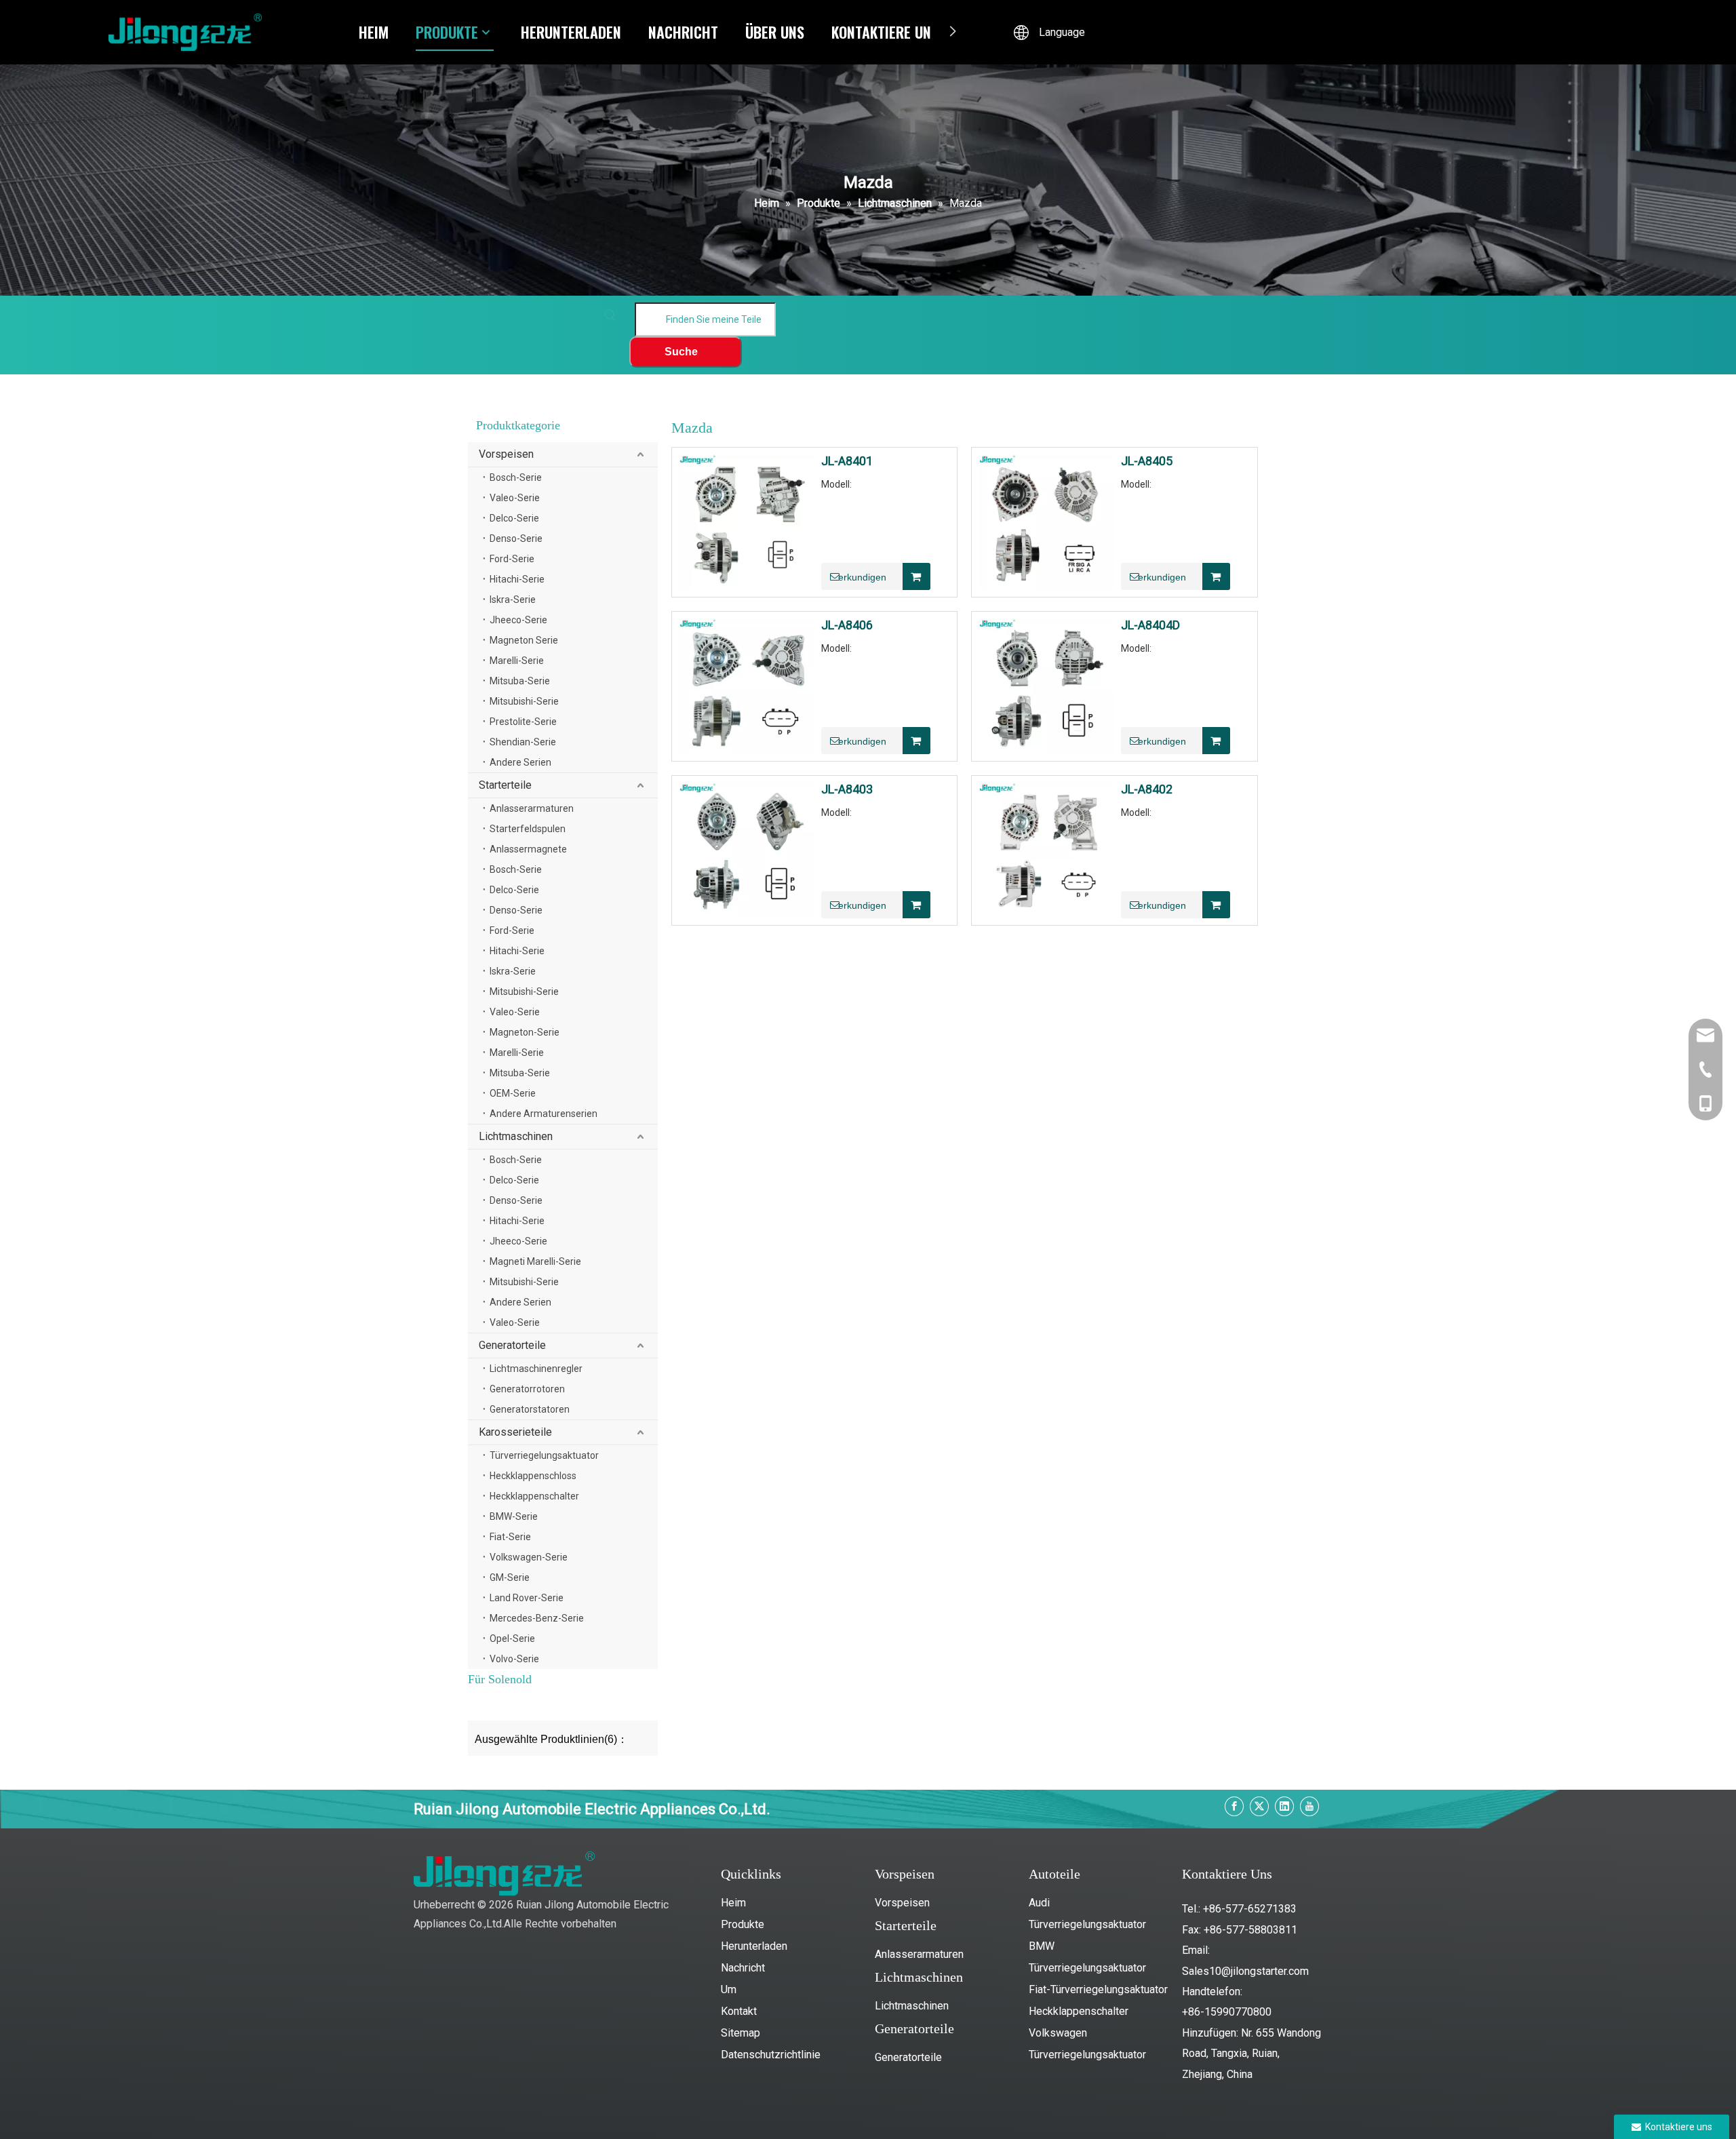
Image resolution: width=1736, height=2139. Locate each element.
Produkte (743, 1924)
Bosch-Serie (516, 477)
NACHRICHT (683, 32)
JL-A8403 (847, 789)
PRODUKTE (447, 32)
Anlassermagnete (528, 849)
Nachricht (743, 1968)
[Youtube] (1309, 1806)
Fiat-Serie (510, 1537)
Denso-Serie (516, 538)
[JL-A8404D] (1046, 685)
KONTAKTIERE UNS (885, 32)
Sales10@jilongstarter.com (1245, 1971)
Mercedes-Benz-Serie (537, 1618)
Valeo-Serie (515, 498)
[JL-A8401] (747, 521)
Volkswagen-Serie (529, 1557)
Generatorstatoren (530, 1409)
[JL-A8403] (747, 849)
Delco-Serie (514, 518)
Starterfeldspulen (528, 829)
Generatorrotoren (527, 1389)
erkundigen (862, 577)
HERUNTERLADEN (571, 32)
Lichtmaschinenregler (536, 1369)
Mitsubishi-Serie (524, 701)
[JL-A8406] (747, 685)
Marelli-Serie (517, 661)
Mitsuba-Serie (520, 681)
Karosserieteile (515, 1432)
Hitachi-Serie (517, 579)
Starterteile (505, 785)
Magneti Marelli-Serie (535, 1261)
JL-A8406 (847, 625)
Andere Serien (520, 762)
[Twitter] (1259, 1806)
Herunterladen (754, 1946)
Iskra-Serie (513, 600)
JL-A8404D (1150, 625)
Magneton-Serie (525, 1032)
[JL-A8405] (1046, 521)
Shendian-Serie (523, 742)
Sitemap (741, 2033)
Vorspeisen (506, 454)
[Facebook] (1234, 1806)
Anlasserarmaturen (532, 808)
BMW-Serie (514, 1516)
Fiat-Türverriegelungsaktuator (1098, 1989)
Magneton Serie (524, 640)
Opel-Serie (512, 1638)
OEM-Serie (513, 1093)
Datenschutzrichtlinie (771, 2055)
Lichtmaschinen (516, 1136)
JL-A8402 (1147, 789)
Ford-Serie (512, 559)
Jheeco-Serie (518, 620)
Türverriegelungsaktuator (544, 1455)
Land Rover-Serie (527, 1598)
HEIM (374, 32)
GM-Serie (510, 1577)
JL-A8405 (1147, 461)
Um (729, 1989)
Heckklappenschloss (533, 1476)
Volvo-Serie (514, 1659)
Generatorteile (512, 1345)
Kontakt (739, 2011)
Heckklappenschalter (534, 1496)
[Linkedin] (1284, 1806)
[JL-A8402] (1046, 849)
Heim (733, 1903)
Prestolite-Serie (523, 722)
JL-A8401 (847, 461)
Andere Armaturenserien (544, 1114)
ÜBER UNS (775, 32)
